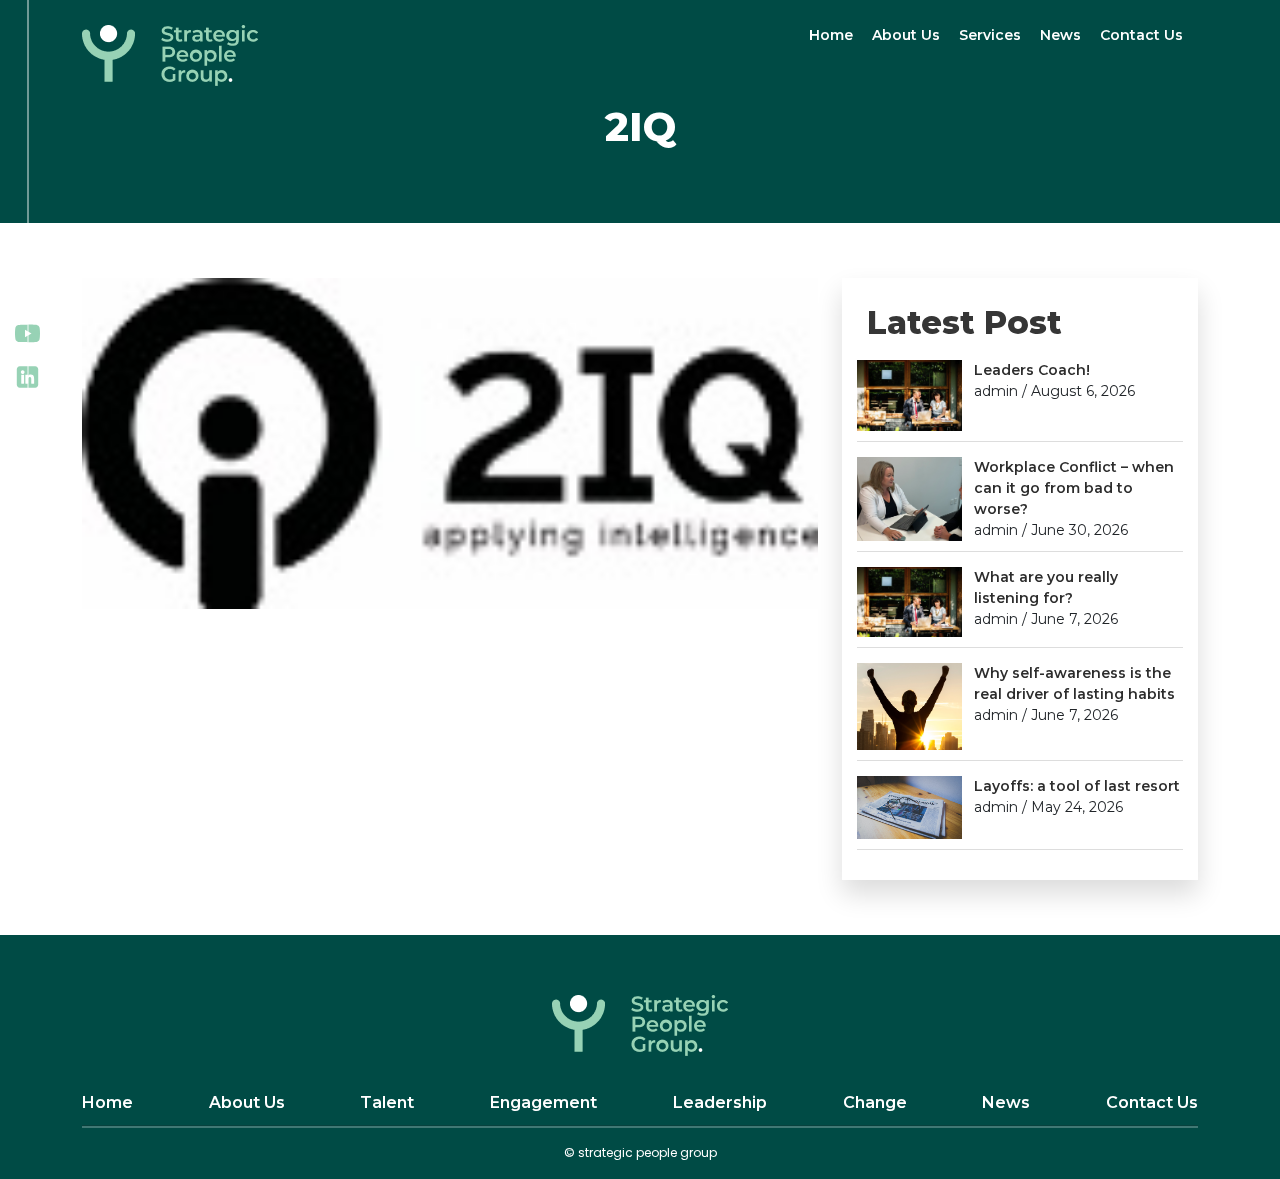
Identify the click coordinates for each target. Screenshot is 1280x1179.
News (1060, 35)
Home (831, 35)
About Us (906, 35)
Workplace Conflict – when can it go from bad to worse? (1074, 488)
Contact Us (1141, 35)
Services (990, 35)
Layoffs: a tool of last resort (1077, 786)
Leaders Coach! (1032, 370)
